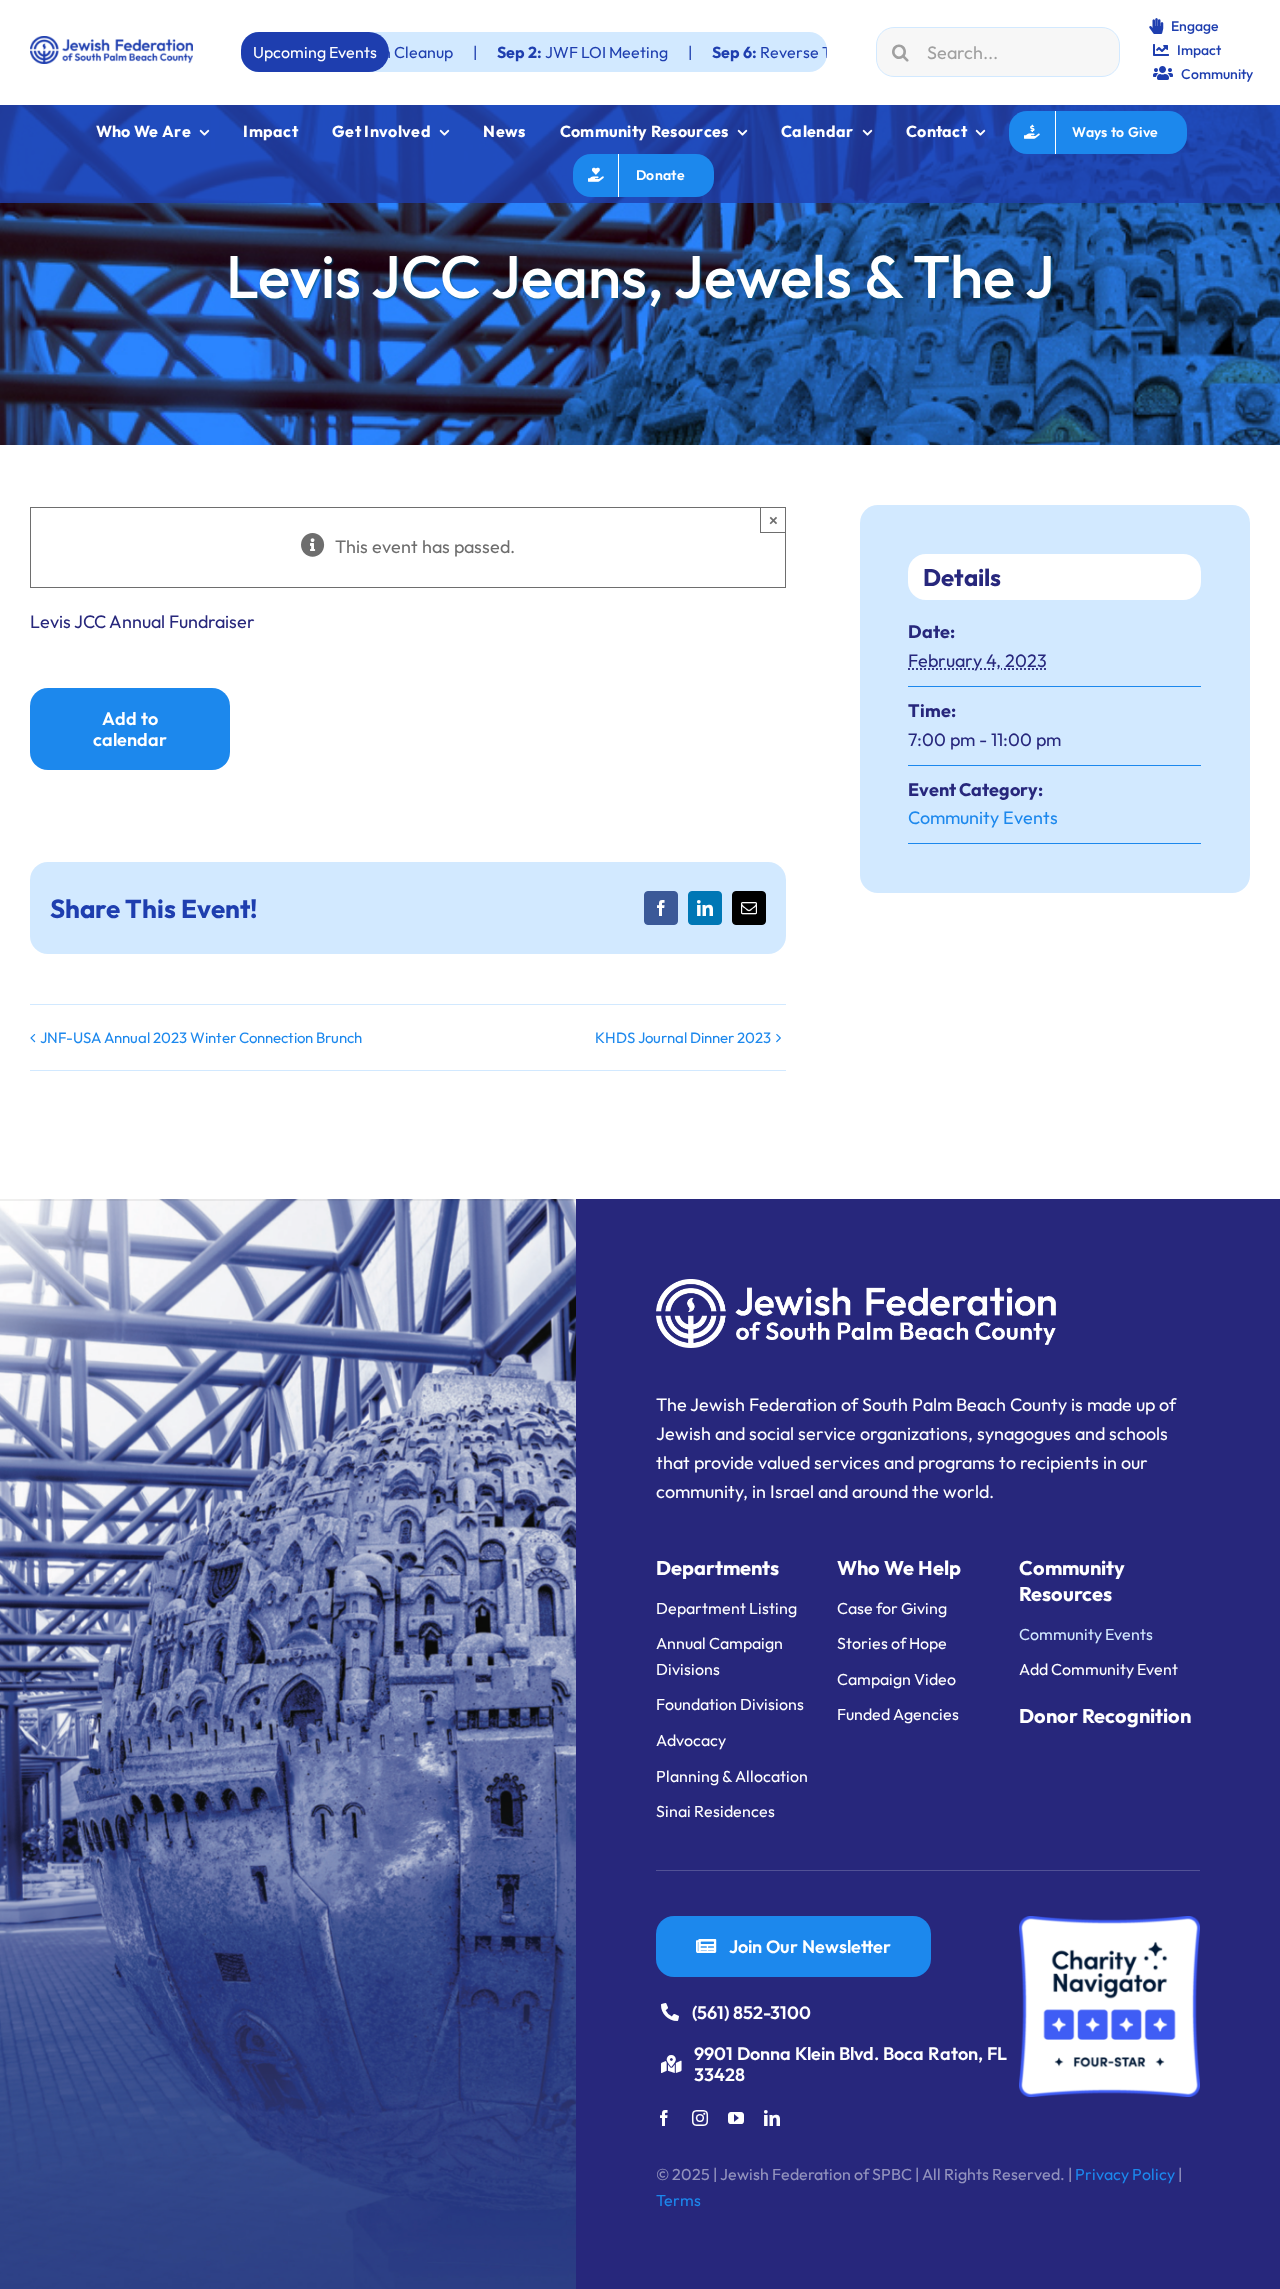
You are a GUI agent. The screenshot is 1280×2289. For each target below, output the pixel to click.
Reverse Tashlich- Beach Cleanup (740, 52)
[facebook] (664, 2118)
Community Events (983, 817)
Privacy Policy (1125, 2174)
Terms (678, 2200)
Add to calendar (130, 729)
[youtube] (736, 2118)
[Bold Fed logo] (111, 44)
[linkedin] (772, 2118)
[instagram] (700, 2118)
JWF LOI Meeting (468, 52)
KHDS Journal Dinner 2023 (683, 1037)
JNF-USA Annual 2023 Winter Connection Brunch (201, 1037)
